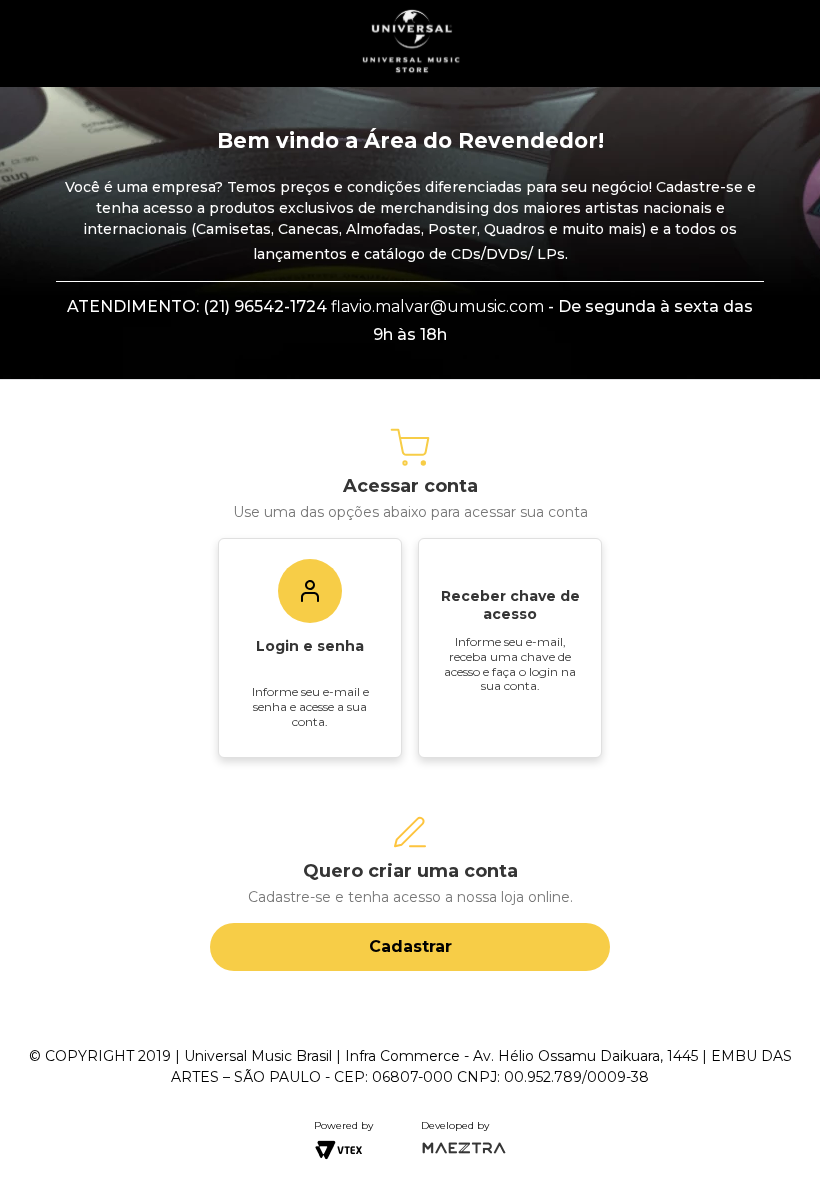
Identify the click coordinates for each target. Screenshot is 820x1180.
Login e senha (310, 646)
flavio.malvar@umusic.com (437, 306)
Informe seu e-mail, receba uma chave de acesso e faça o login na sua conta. (510, 663)
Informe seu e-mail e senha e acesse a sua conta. (310, 706)
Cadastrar (410, 946)
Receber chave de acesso (510, 605)
